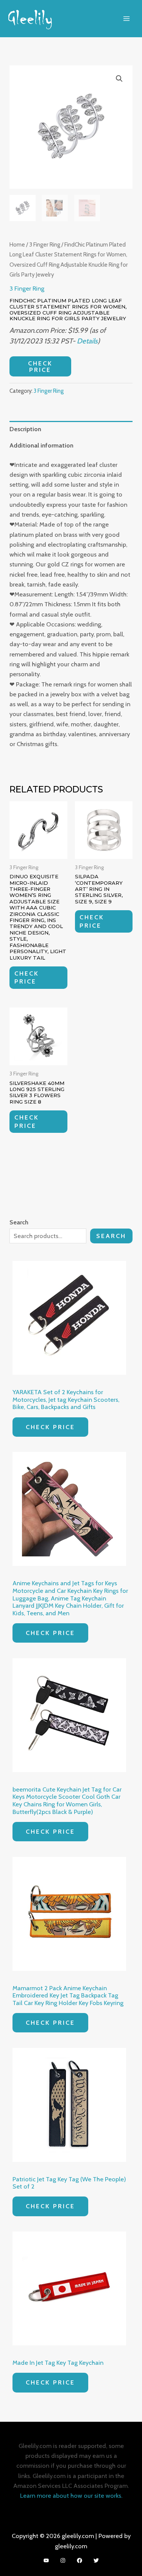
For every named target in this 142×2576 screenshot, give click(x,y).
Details (87, 341)
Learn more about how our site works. (71, 2495)
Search (111, 1236)
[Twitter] (96, 2560)
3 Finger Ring (45, 244)
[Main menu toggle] (126, 18)
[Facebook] (80, 2560)
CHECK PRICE (40, 366)
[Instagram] (63, 2560)
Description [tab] (25, 429)
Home (17, 244)
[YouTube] (46, 2560)
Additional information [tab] (41, 445)
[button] (119, 79)
